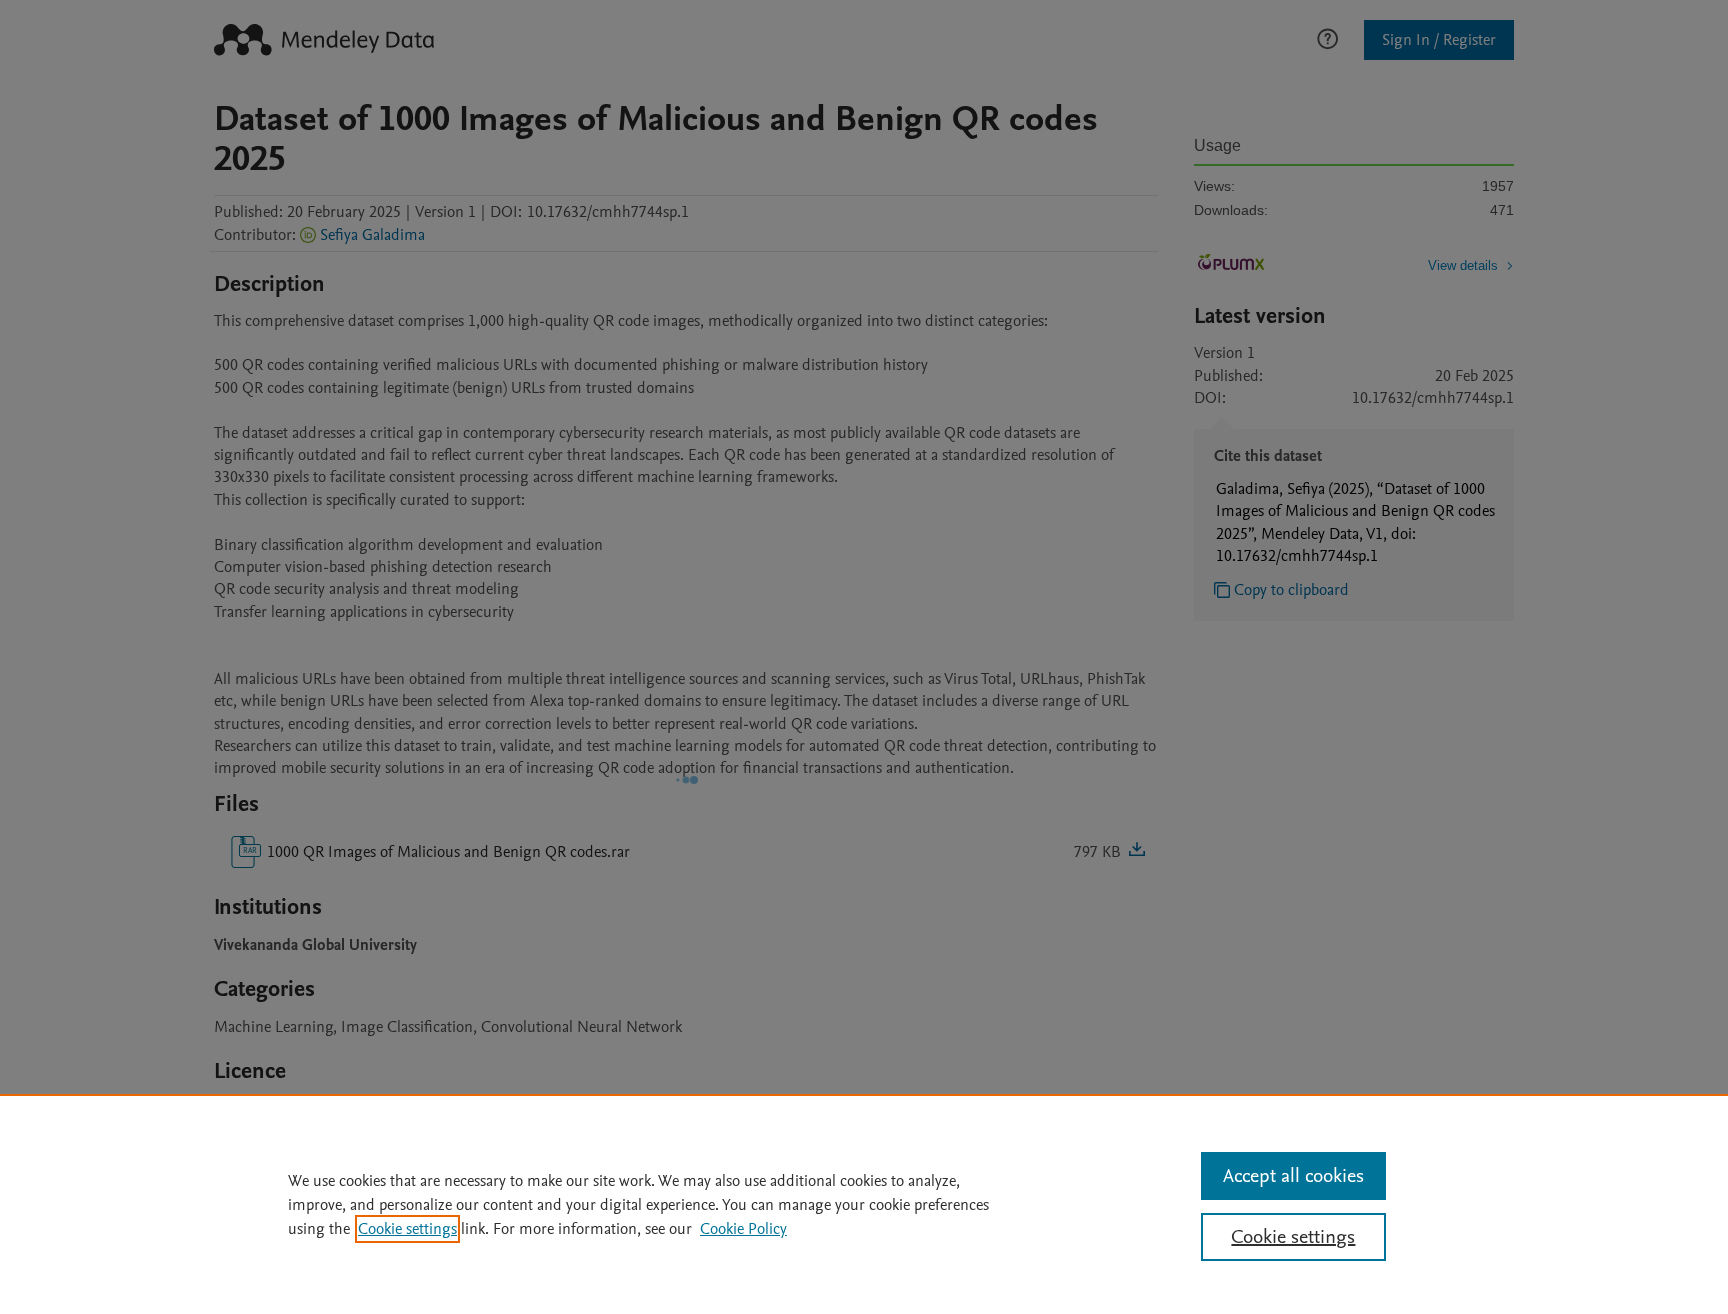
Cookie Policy (743, 1229)
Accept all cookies (1293, 1176)
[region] (864, 1204)
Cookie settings (407, 1229)
